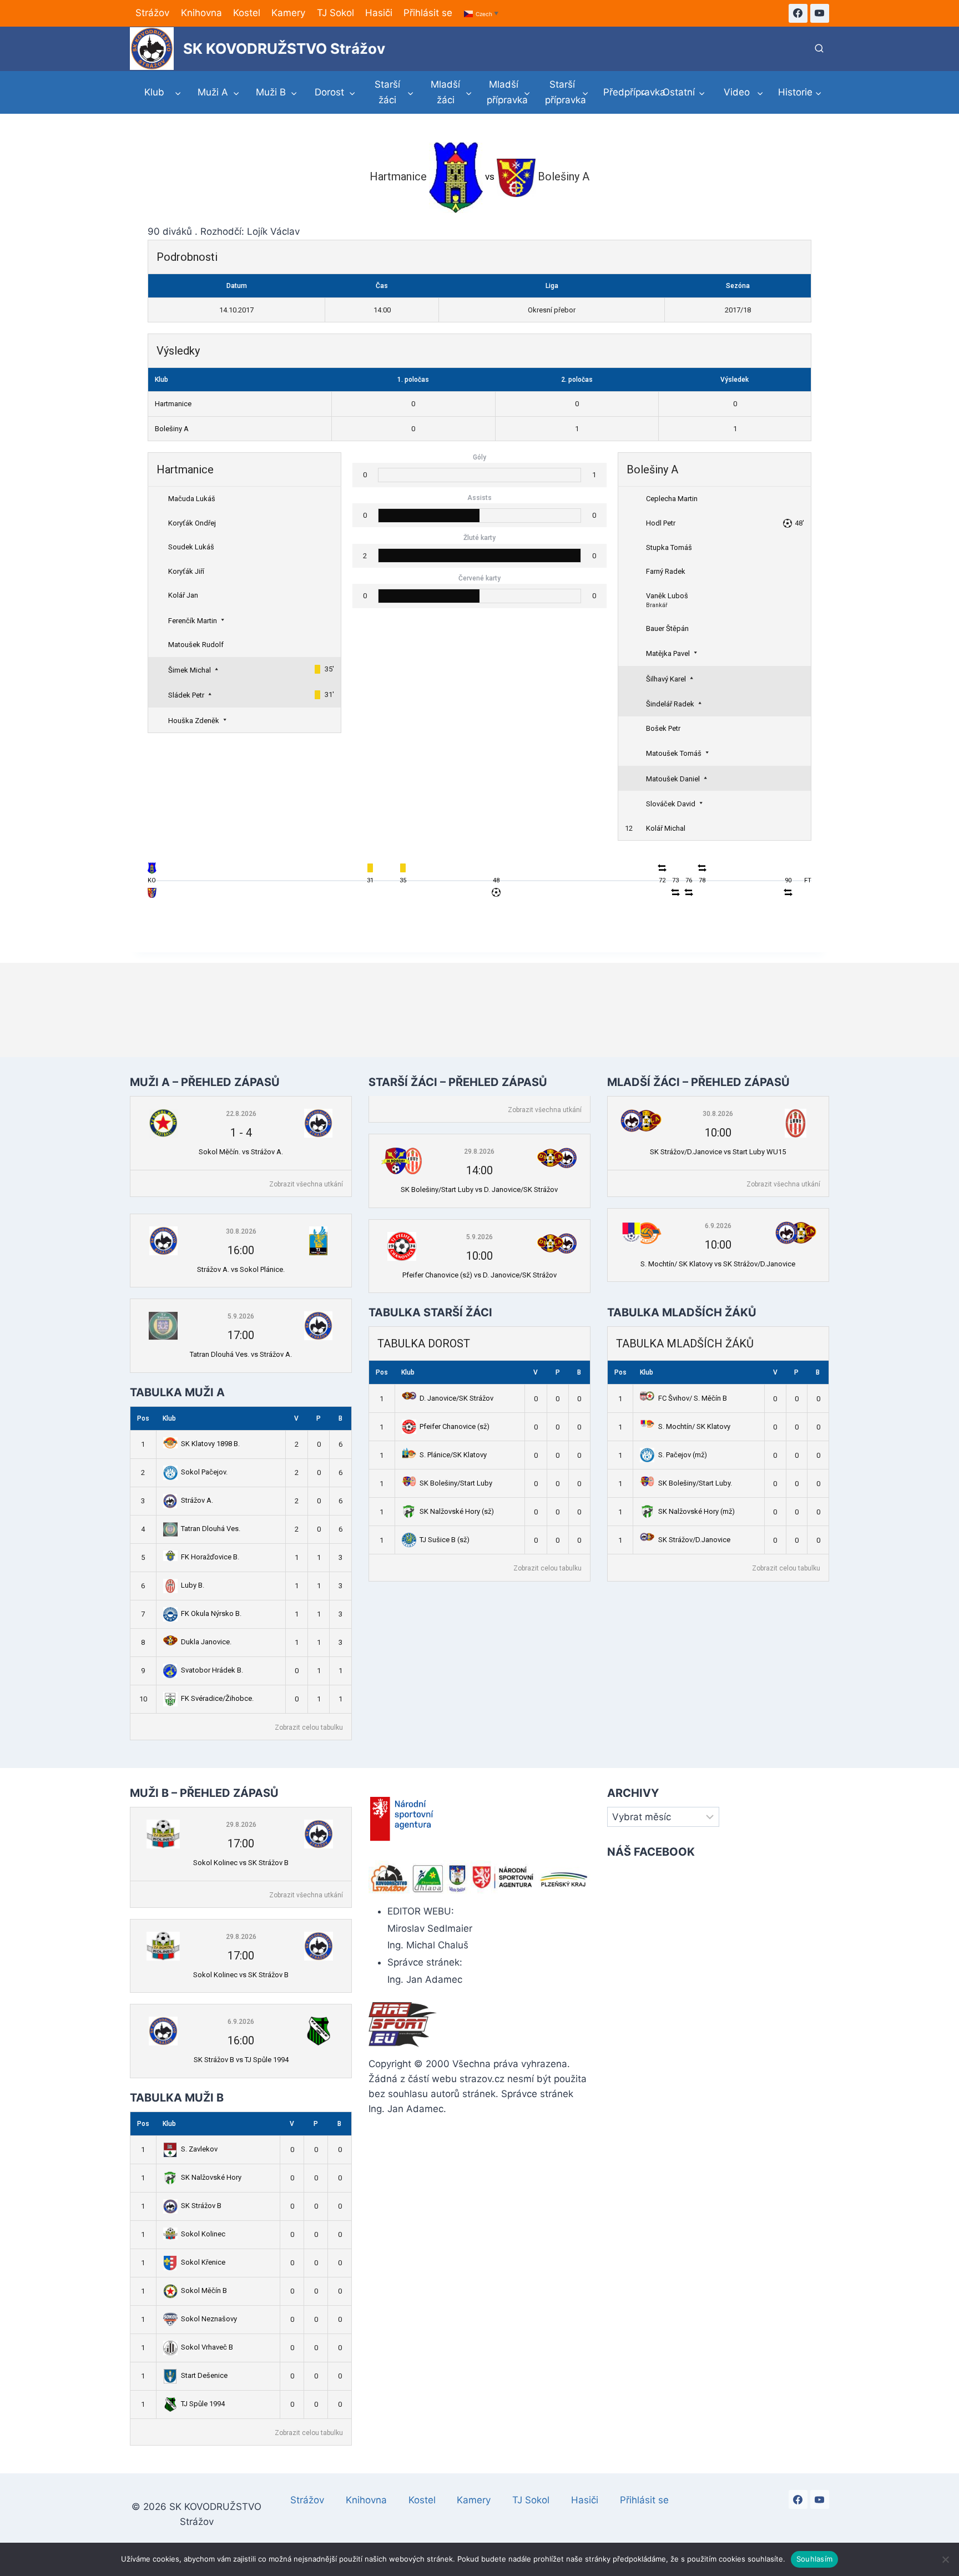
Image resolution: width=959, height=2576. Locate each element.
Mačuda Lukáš (192, 499)
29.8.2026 (479, 1151)
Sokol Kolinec (203, 2234)
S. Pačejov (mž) (683, 1455)
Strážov (152, 13)
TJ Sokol (335, 13)
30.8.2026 (241, 1231)
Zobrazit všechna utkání (306, 1184)
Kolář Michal (666, 828)
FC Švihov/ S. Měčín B (693, 1398)
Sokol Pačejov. (204, 1472)
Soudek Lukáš (191, 547)
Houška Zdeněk (194, 721)
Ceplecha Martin (672, 499)
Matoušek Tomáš (674, 753)
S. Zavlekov (199, 2149)
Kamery (288, 13)
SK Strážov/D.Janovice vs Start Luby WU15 (718, 1152)
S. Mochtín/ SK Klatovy (694, 1426)
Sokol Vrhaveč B (207, 2347)
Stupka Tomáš (669, 547)
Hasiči (379, 13)
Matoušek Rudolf (196, 645)
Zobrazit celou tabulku (309, 1728)
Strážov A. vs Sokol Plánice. (241, 1269)
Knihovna (201, 13)
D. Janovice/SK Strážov (456, 1398)
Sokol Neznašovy (209, 2319)
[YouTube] (820, 13)
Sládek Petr (186, 695)
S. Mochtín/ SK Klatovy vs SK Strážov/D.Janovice (718, 1264)
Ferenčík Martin (193, 621)
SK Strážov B (201, 2206)
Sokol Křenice (203, 2262)
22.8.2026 (241, 1114)
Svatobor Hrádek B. (212, 1670)
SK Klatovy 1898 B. (210, 1444)
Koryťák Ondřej (192, 523)
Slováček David (671, 804)
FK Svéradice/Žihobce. (217, 1698)
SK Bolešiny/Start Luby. (695, 1483)
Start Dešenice (204, 2375)
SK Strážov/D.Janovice (694, 1540)
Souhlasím (814, 2559)
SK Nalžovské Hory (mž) (696, 1511)
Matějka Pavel (668, 653)
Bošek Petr (663, 728)
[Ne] (945, 2559)
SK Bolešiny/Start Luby (456, 1483)
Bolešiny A (172, 429)
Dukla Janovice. (206, 1642)
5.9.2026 (241, 1316)
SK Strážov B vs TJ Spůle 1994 (241, 2060)
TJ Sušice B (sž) (445, 1540)
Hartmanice (173, 404)
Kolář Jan (183, 595)
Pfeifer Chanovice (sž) (455, 1426)
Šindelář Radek (670, 704)
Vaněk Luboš (667, 596)
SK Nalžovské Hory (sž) (457, 1511)
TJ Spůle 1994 (203, 2404)
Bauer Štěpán (667, 628)
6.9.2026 (718, 1226)
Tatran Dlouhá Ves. (211, 1529)
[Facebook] (798, 13)
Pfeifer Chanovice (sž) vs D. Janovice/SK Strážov (479, 1275)
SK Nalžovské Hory (211, 2177)
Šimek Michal (190, 670)
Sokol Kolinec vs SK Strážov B (241, 1863)
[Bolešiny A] (152, 896)
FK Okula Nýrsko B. (211, 1613)
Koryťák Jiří (186, 571)
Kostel (247, 13)
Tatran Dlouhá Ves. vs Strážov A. (241, 1354)
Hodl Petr (661, 523)
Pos (143, 1418)
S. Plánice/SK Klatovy (453, 1455)
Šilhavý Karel (666, 679)
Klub (169, 1418)
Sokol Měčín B (204, 2290)
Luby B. (193, 1585)
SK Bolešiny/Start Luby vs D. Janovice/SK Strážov (479, 1189)
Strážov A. (197, 1500)
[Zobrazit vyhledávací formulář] (819, 49)
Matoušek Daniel (673, 779)
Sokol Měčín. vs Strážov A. (241, 1152)
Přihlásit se (428, 13)
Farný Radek (666, 571)
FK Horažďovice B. (210, 1557)
